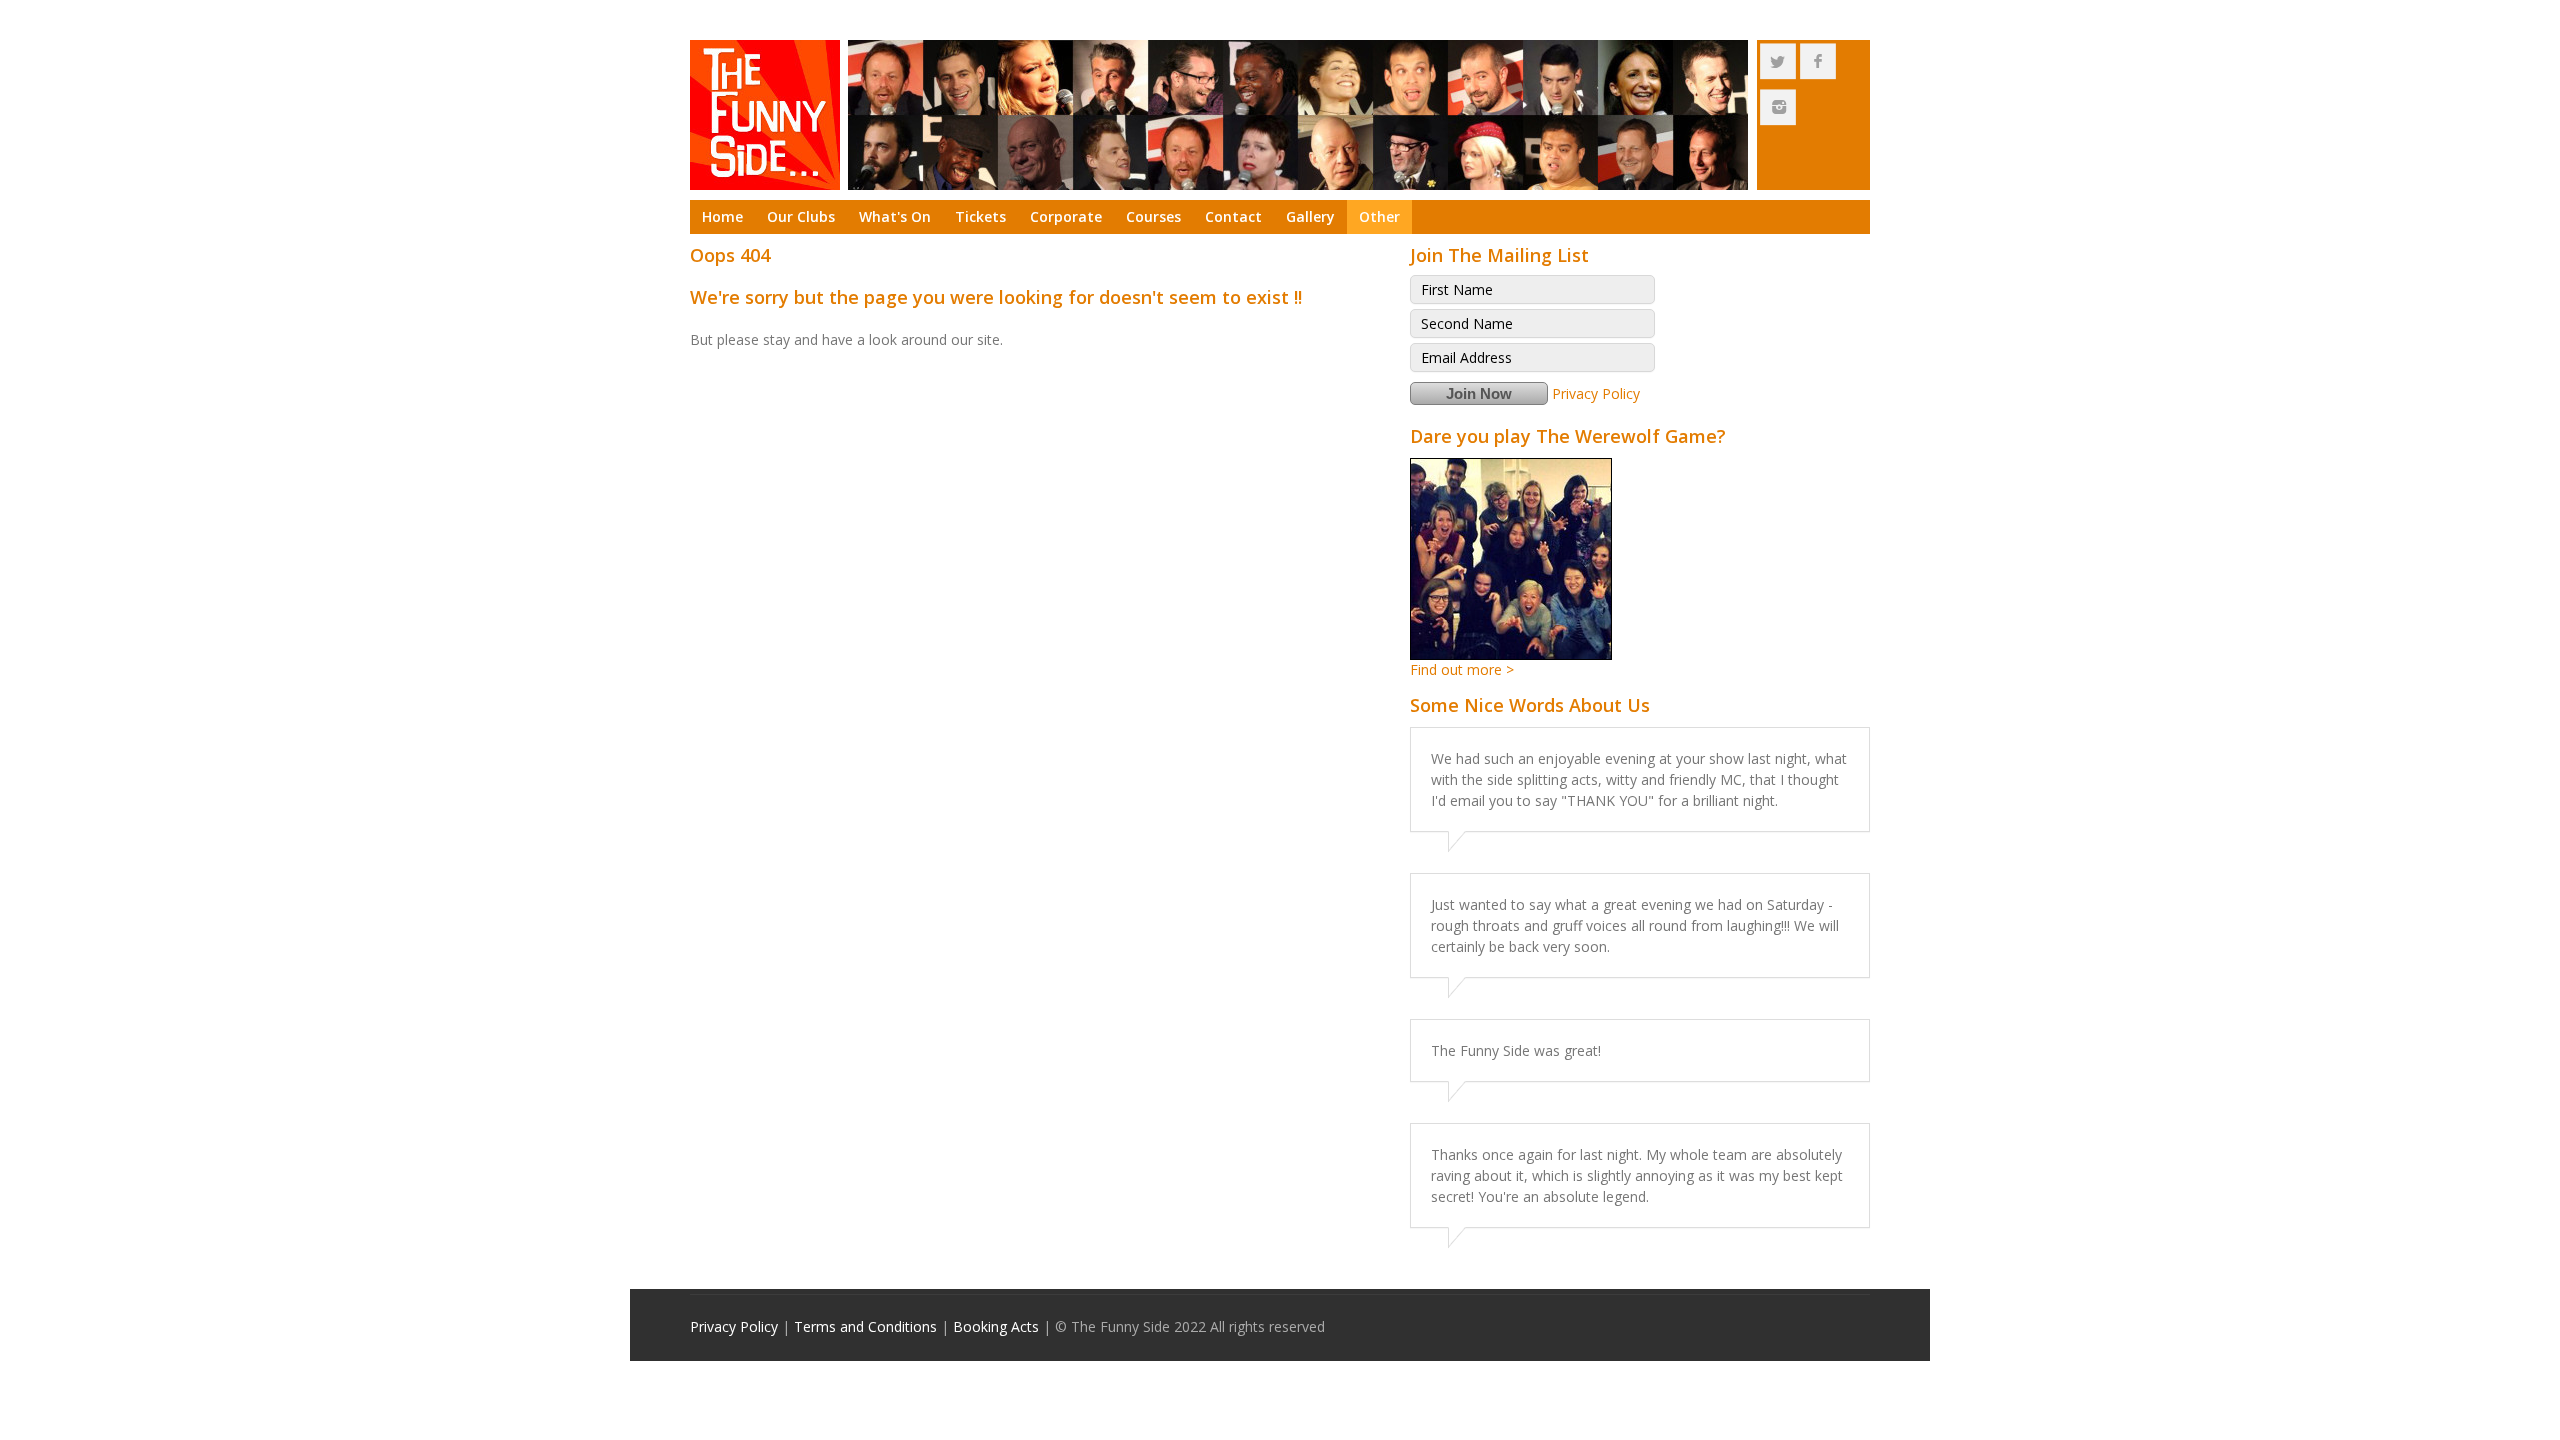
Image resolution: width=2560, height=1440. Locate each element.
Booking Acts (996, 1326)
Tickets (980, 216)
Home (722, 216)
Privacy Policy (1596, 393)
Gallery (1310, 216)
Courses (1153, 216)
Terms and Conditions (865, 1326)
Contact (1233, 216)
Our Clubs (801, 216)
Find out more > (1462, 669)
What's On (895, 216)
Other (1379, 216)
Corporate (1066, 216)
